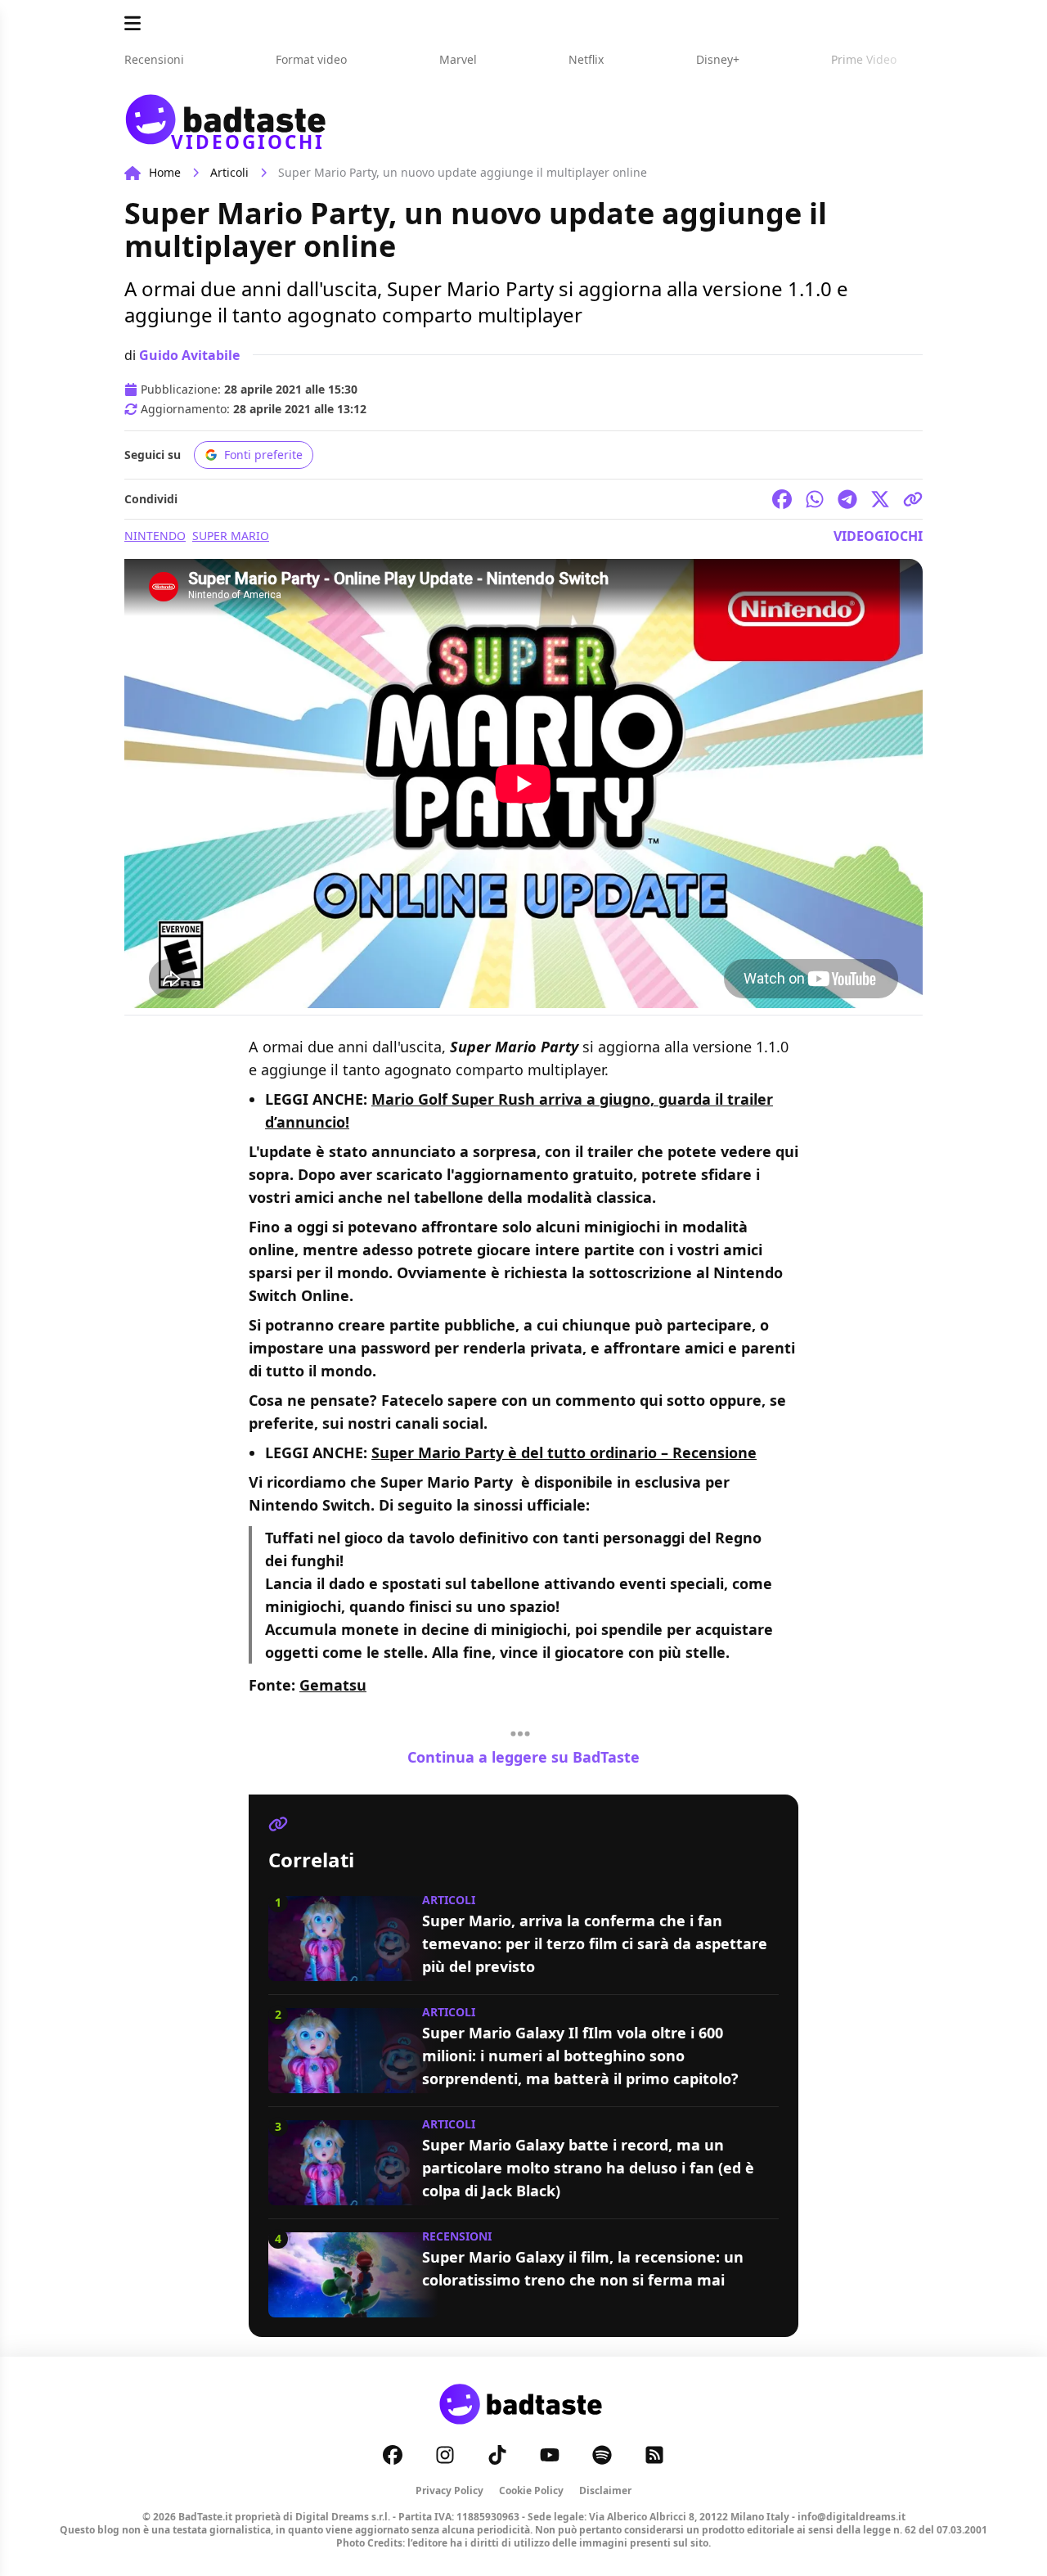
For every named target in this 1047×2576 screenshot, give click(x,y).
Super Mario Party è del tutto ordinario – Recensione (564, 1452)
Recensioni (457, 2236)
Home (165, 172)
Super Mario (231, 536)
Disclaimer (605, 2490)
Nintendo (155, 536)
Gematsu (333, 1685)
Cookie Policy (531, 2490)
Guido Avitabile (189, 355)
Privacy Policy (449, 2490)
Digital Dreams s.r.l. (343, 2517)
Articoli (229, 172)
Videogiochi (878, 536)
